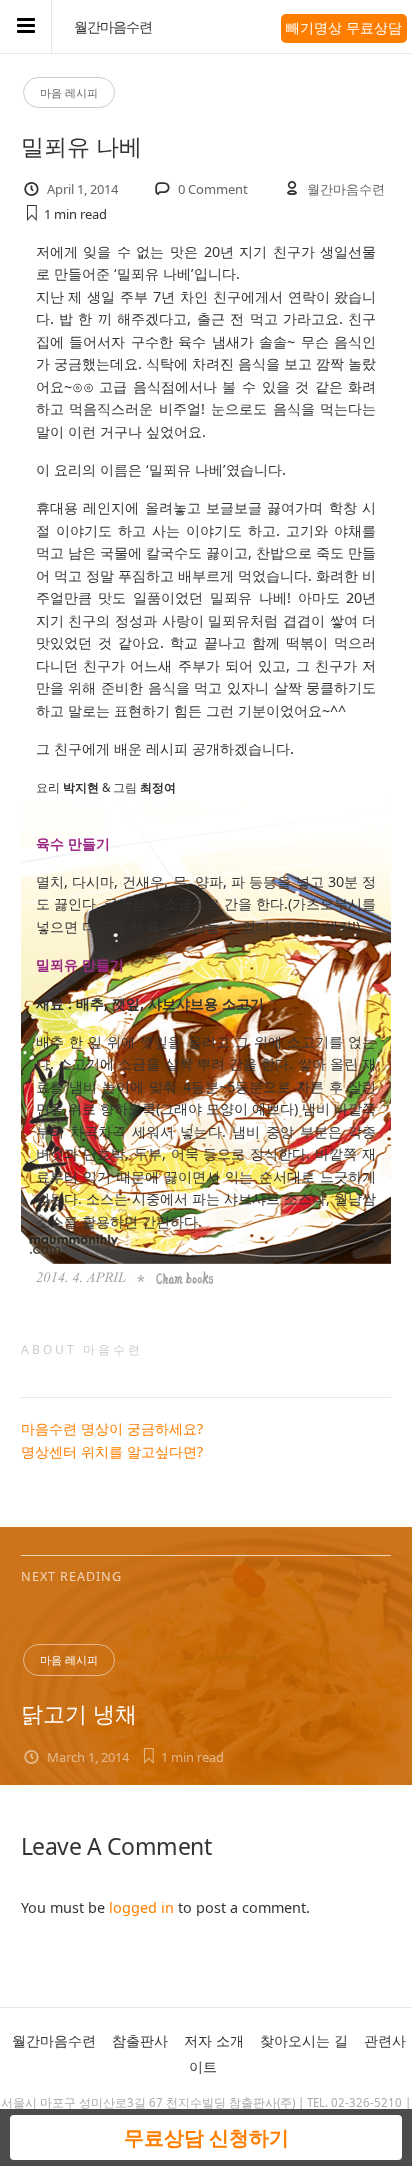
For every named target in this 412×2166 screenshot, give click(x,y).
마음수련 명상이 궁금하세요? (112, 1428)
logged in (141, 1907)
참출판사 (140, 2040)
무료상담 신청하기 (206, 2137)
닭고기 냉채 (79, 1713)
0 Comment (213, 189)
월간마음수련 (113, 27)
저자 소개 (214, 2040)
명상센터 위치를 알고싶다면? (112, 1451)
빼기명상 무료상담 (344, 27)
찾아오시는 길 (304, 2040)
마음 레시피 (69, 92)
